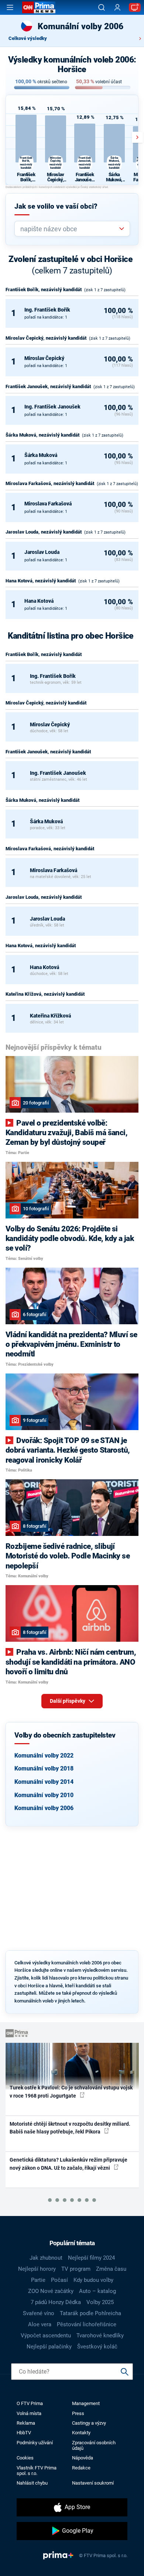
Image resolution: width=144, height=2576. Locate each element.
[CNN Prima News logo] (39, 7)
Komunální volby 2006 (44, 1808)
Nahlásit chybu (32, 2483)
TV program (76, 2269)
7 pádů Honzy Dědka (56, 2302)
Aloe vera (40, 2324)
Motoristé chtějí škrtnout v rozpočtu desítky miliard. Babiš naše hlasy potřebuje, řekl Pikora (70, 2128)
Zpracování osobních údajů (94, 2445)
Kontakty (81, 2433)
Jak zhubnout (46, 2258)
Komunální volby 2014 (44, 1782)
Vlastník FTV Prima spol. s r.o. (37, 2471)
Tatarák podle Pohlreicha (90, 2313)
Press (78, 2413)
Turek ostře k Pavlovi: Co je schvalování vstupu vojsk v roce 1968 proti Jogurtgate (71, 2091)
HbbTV (24, 2433)
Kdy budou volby (93, 2280)
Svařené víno (39, 2313)
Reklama (26, 2423)
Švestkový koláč (97, 2347)
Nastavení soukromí (93, 2483)
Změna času (111, 2269)
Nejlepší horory (37, 2269)
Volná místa (29, 2413)
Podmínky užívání (35, 2443)
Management (86, 2403)
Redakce (81, 2468)
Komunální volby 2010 (44, 1795)
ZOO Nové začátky (51, 2291)
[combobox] (69, 229)
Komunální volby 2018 (44, 1768)
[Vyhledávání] (102, 7)
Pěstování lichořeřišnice (87, 2324)
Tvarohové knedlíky (100, 2335)
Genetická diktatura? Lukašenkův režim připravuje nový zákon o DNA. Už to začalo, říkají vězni (68, 2164)
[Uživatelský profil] (117, 8)
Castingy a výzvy (89, 2423)
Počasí (59, 2280)
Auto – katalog (97, 2291)
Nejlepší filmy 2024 (91, 2258)
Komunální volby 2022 (44, 1756)
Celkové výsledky (28, 38)
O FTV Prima (30, 2403)
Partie (38, 2280)
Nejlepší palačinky (49, 2347)
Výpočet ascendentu (46, 2335)
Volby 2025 (100, 2302)
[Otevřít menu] (10, 7)
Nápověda (83, 2458)
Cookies (25, 2458)
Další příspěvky (68, 1701)
